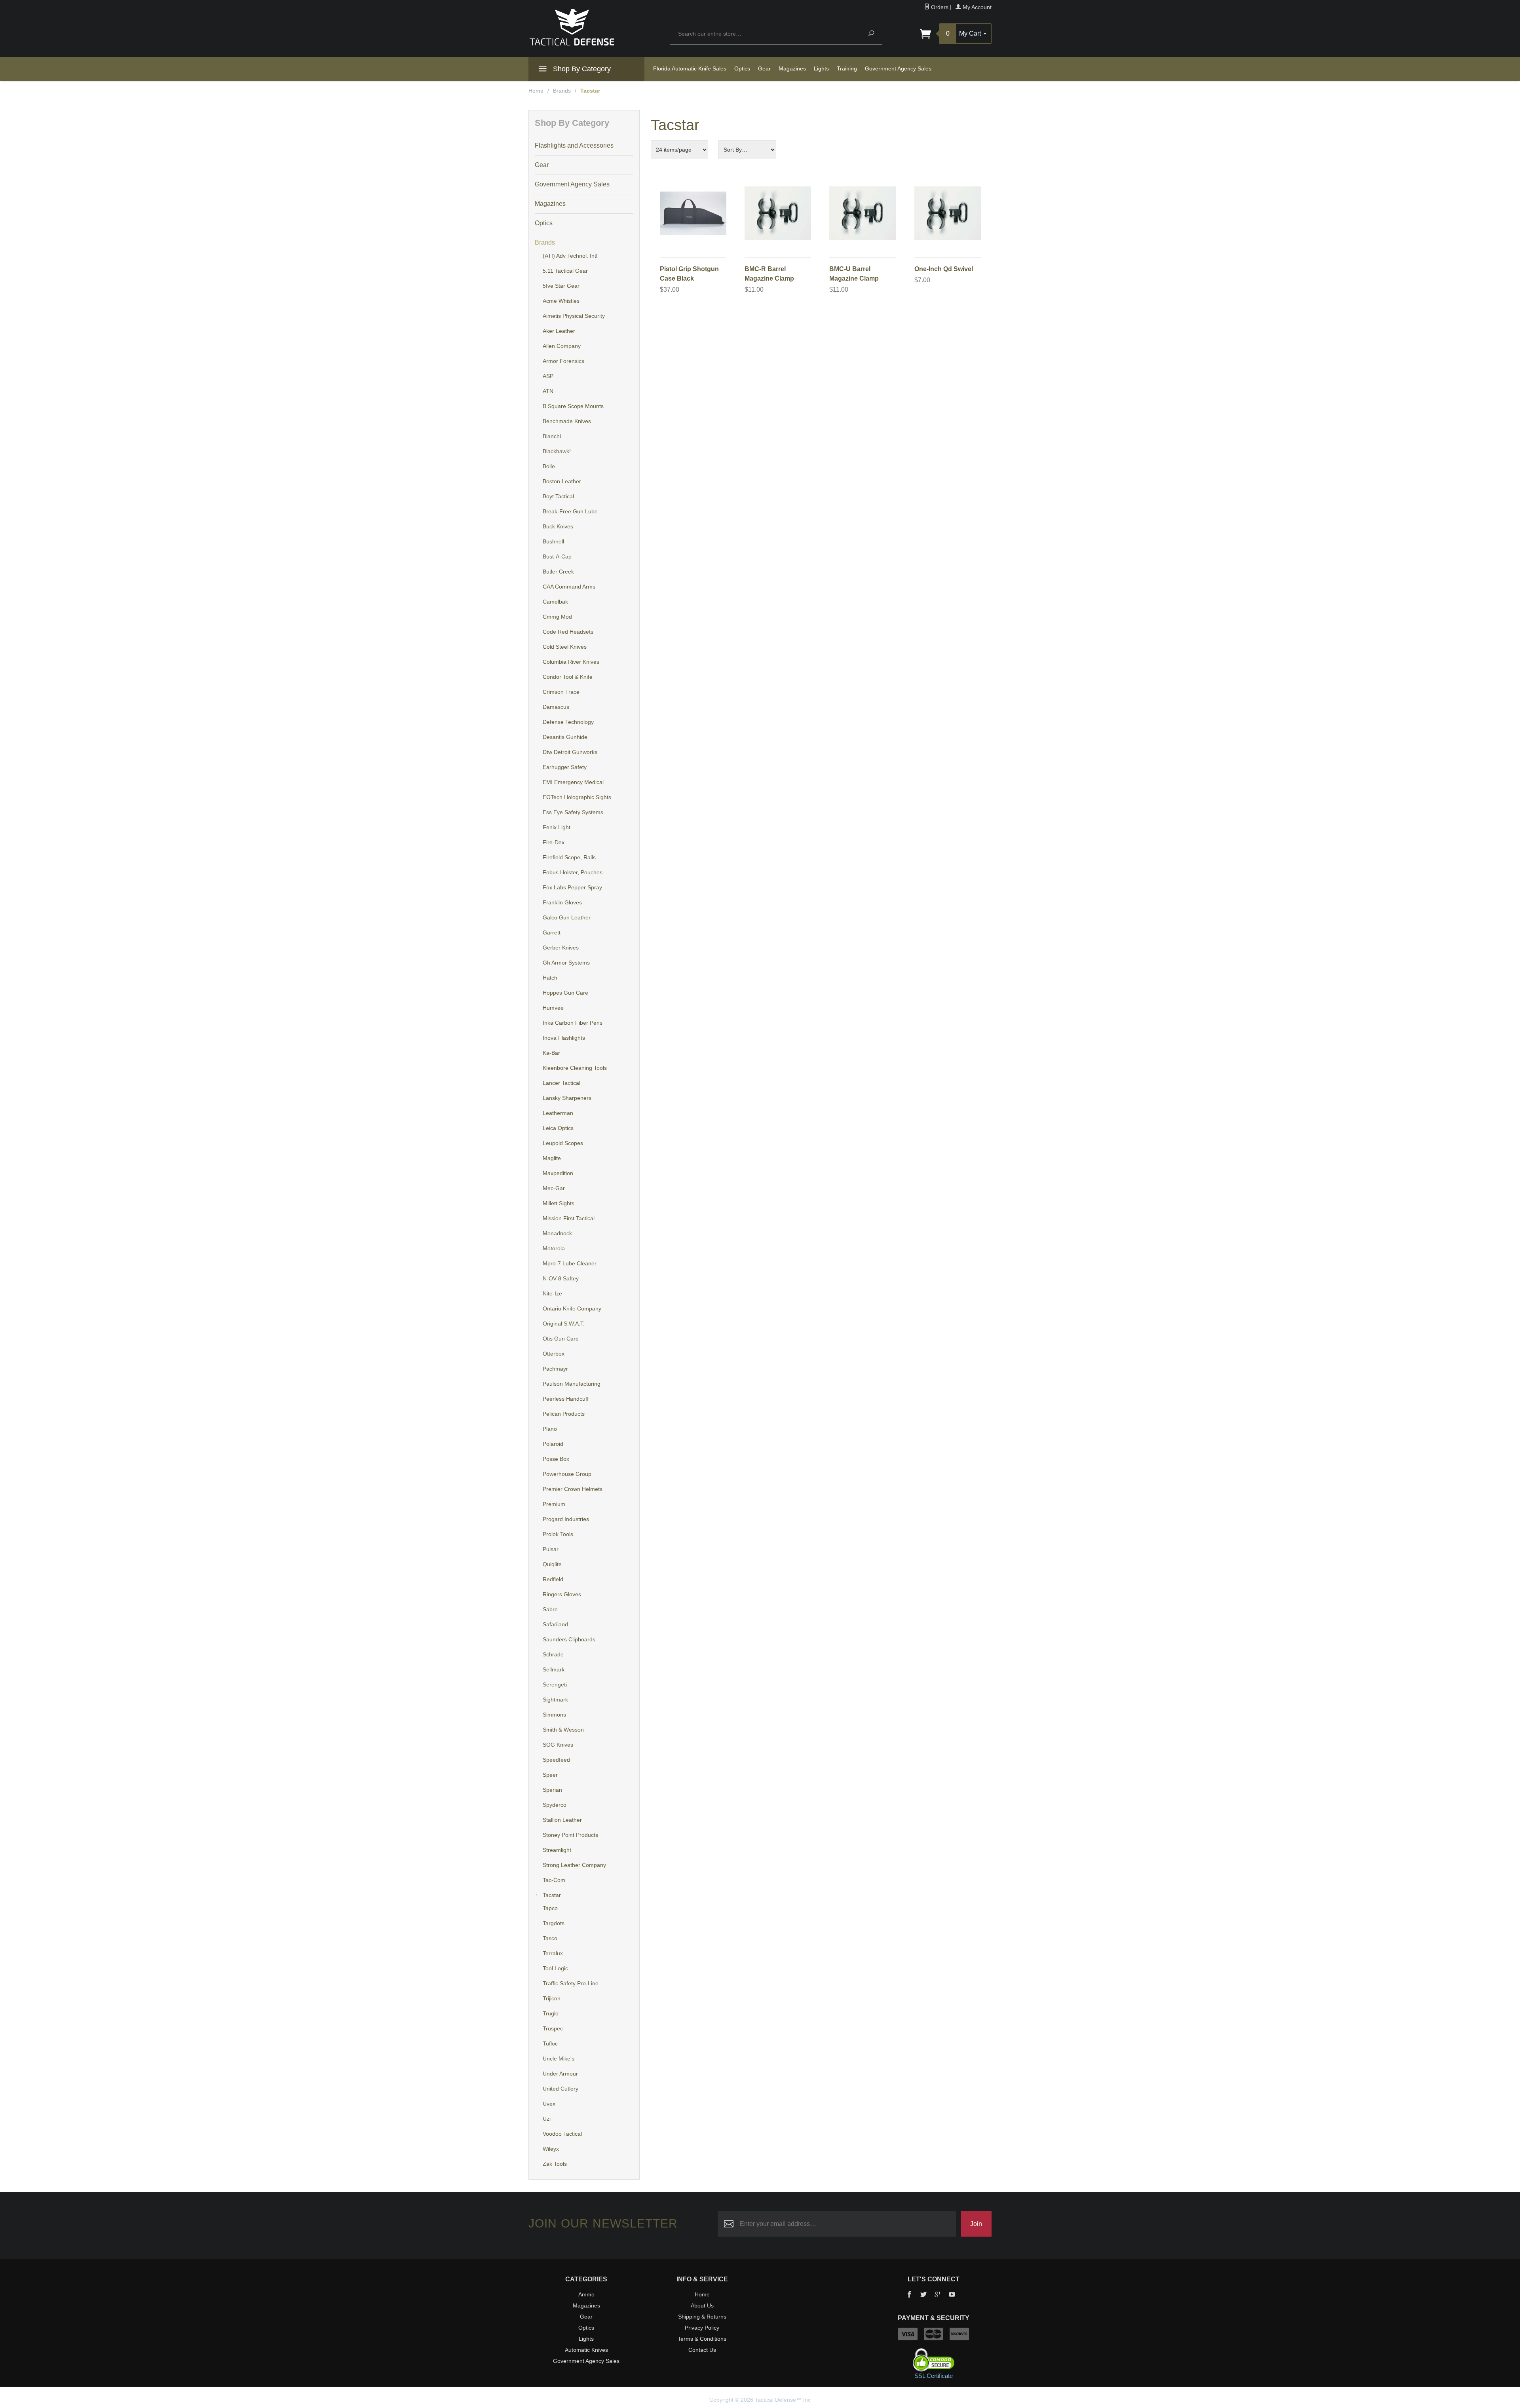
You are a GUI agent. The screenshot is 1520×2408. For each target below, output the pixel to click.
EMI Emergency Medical (573, 782)
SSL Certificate (934, 2376)
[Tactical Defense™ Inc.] (595, 27)
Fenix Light (557, 827)
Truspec (553, 2028)
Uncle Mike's (559, 2059)
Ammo (586, 2294)
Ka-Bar (551, 1053)
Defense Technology (568, 722)
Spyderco (555, 1805)
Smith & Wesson (563, 1730)
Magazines (792, 68)
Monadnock (557, 1233)
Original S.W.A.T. (564, 1324)
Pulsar (551, 1549)
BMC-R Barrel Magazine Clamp (769, 274)
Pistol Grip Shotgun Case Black (689, 274)
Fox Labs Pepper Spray (572, 887)
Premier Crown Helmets (573, 1489)
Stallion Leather (562, 1820)
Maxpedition (558, 1173)
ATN (548, 391)
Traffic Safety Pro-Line (571, 1983)
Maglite (552, 1158)
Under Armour (560, 2074)
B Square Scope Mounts (573, 406)
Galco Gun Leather (567, 917)
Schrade (553, 1654)
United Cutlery (560, 2089)
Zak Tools (555, 2164)
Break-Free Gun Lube (570, 511)
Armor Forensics (563, 361)
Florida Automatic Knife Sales (690, 68)
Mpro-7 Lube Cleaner (570, 1263)
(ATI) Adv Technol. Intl (570, 256)
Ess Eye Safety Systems (573, 812)
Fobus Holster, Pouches (573, 872)
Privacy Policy (702, 2328)
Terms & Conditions (702, 2339)
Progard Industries (566, 1519)
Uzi (547, 2119)
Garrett (552, 932)
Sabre (550, 1609)
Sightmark (555, 1700)
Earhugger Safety (565, 767)
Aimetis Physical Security (574, 316)
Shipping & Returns (702, 2317)
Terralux (553, 1953)
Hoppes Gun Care (565, 993)
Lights (821, 68)
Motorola (554, 1248)
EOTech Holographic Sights (577, 797)
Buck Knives (558, 526)
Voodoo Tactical (562, 2134)
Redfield (553, 1579)
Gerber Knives (561, 948)
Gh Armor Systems (566, 963)
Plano (550, 1429)
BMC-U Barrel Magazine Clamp (854, 274)
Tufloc (550, 2043)
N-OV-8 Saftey (561, 1278)
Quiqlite (552, 1564)
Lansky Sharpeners (567, 1098)
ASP (548, 376)
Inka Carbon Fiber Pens (573, 1023)
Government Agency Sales (898, 68)
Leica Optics (558, 1128)
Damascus (556, 707)
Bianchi (552, 436)
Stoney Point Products (570, 1835)
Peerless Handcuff (566, 1399)
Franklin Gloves (562, 902)
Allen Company (562, 346)
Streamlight (557, 1850)
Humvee (553, 1008)
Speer (550, 1775)
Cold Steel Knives (565, 647)
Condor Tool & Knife (568, 677)
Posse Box (556, 1459)
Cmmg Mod (557, 617)
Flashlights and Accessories (574, 145)
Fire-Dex (554, 842)
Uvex (549, 2104)
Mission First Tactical (569, 1218)
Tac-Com (554, 1880)
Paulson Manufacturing (572, 1384)
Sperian (552, 1790)
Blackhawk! (557, 451)
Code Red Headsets (568, 632)
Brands (562, 91)
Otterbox (554, 1354)
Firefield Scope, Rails (569, 857)
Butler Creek (558, 572)
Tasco (550, 1938)
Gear (764, 68)
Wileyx (551, 2149)
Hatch (550, 978)
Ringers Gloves (562, 1594)
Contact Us (702, 2350)
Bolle (549, 466)
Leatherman (558, 1113)
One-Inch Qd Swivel (944, 269)
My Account (976, 7)
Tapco (550, 1908)
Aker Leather (559, 331)
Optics (742, 68)
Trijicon (552, 1998)
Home (536, 91)
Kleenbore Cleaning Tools (575, 1068)
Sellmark (554, 1669)
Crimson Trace (561, 692)
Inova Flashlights (564, 1038)
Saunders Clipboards (569, 1639)
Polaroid (553, 1444)
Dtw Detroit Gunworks (570, 752)
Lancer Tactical (561, 1083)
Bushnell (553, 541)
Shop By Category (581, 69)
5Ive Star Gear (561, 286)
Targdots (554, 1923)
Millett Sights (559, 1203)
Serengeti (555, 1684)
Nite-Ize (552, 1293)
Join (976, 2224)
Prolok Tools (558, 1534)
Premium (554, 1504)
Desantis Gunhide (565, 737)
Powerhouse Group (567, 1474)
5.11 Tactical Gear (565, 271)
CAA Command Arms (569, 587)
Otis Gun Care (561, 1339)
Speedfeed (556, 1760)
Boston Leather (562, 481)
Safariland (555, 1624)
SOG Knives (558, 1745)
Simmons (554, 1715)
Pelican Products (564, 1414)
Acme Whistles (561, 301)
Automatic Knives (586, 2350)
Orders (939, 7)
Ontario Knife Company (572, 1308)
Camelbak (555, 602)
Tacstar (552, 1895)
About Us (702, 2305)
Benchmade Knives (567, 421)
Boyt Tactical (558, 496)
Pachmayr (555, 1369)
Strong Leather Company (574, 1865)
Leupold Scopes (563, 1143)
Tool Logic (555, 1968)
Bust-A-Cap (557, 556)
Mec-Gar (554, 1188)
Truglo (551, 2013)
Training (847, 68)
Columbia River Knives (571, 662)
